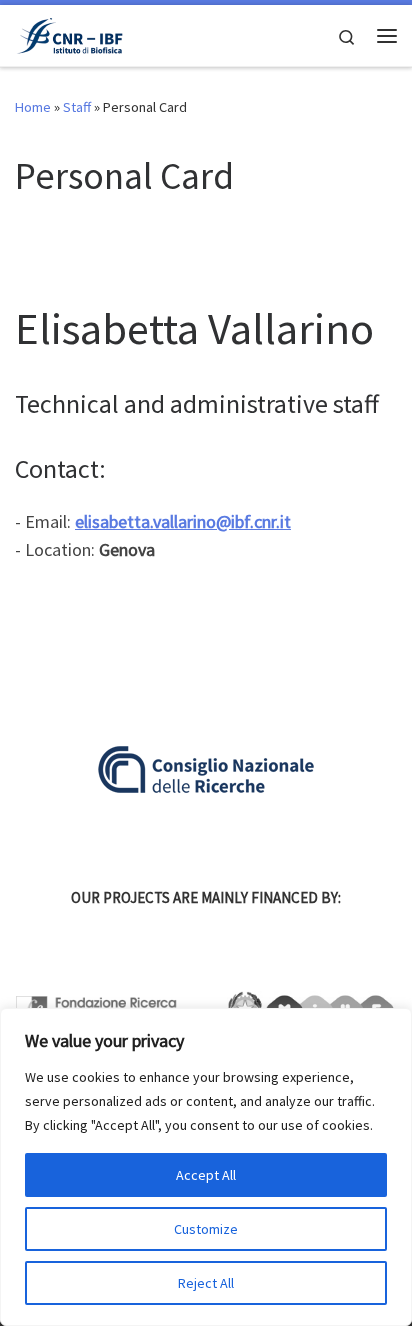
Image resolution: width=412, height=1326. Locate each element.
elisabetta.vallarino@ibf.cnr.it (183, 521)
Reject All (206, 1283)
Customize (206, 1229)
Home (33, 107)
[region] (206, 1167)
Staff (77, 107)
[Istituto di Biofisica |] (69, 33)
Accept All (206, 1175)
